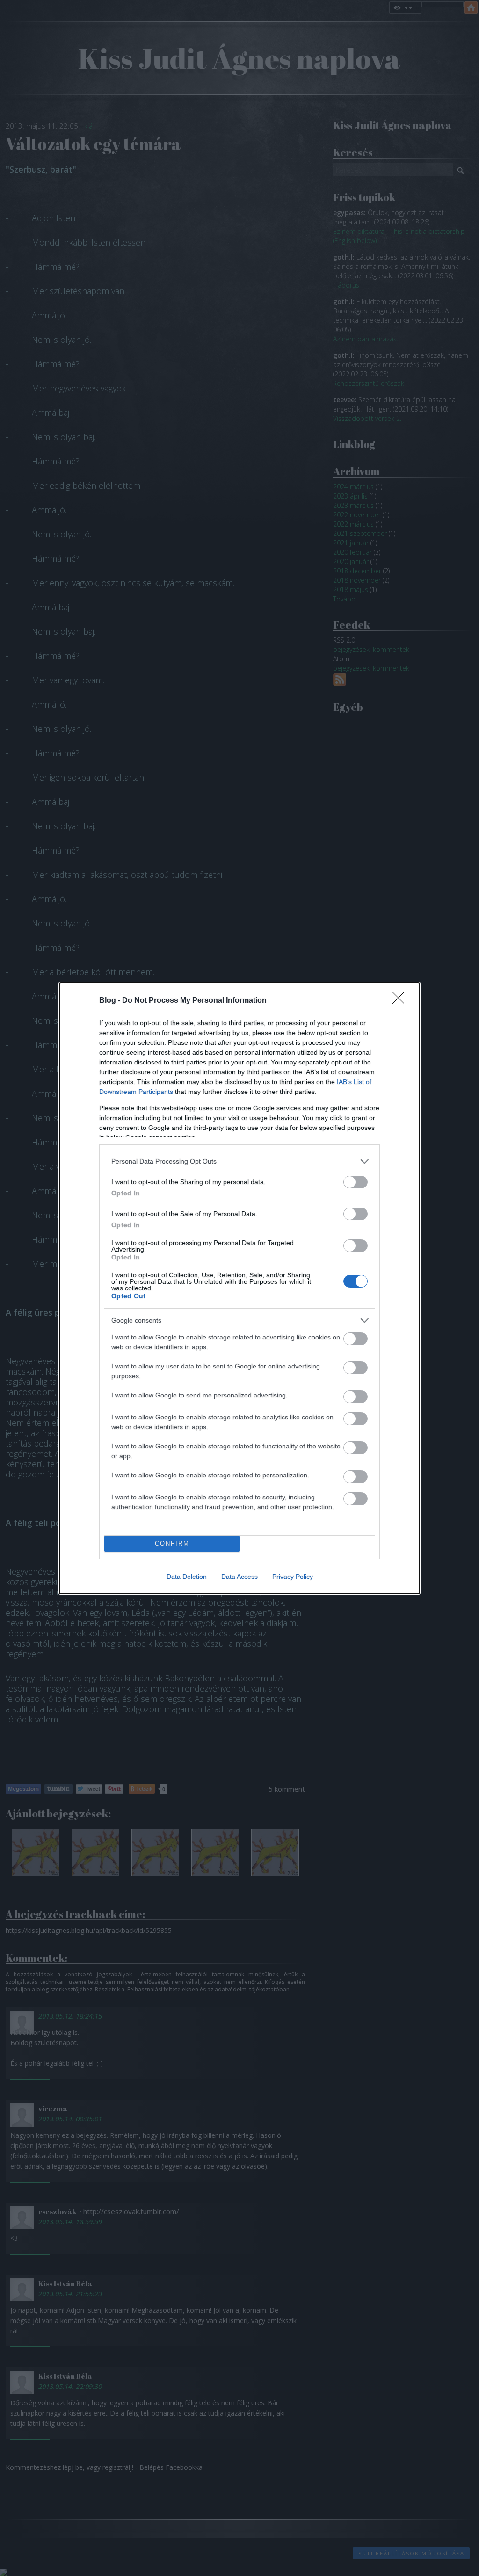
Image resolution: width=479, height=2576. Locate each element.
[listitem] (239, 1161)
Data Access (239, 1577)
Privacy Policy (293, 1577)
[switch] (356, 1182)
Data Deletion (187, 1577)
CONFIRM (172, 1544)
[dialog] (239, 1288)
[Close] (401, 1001)
